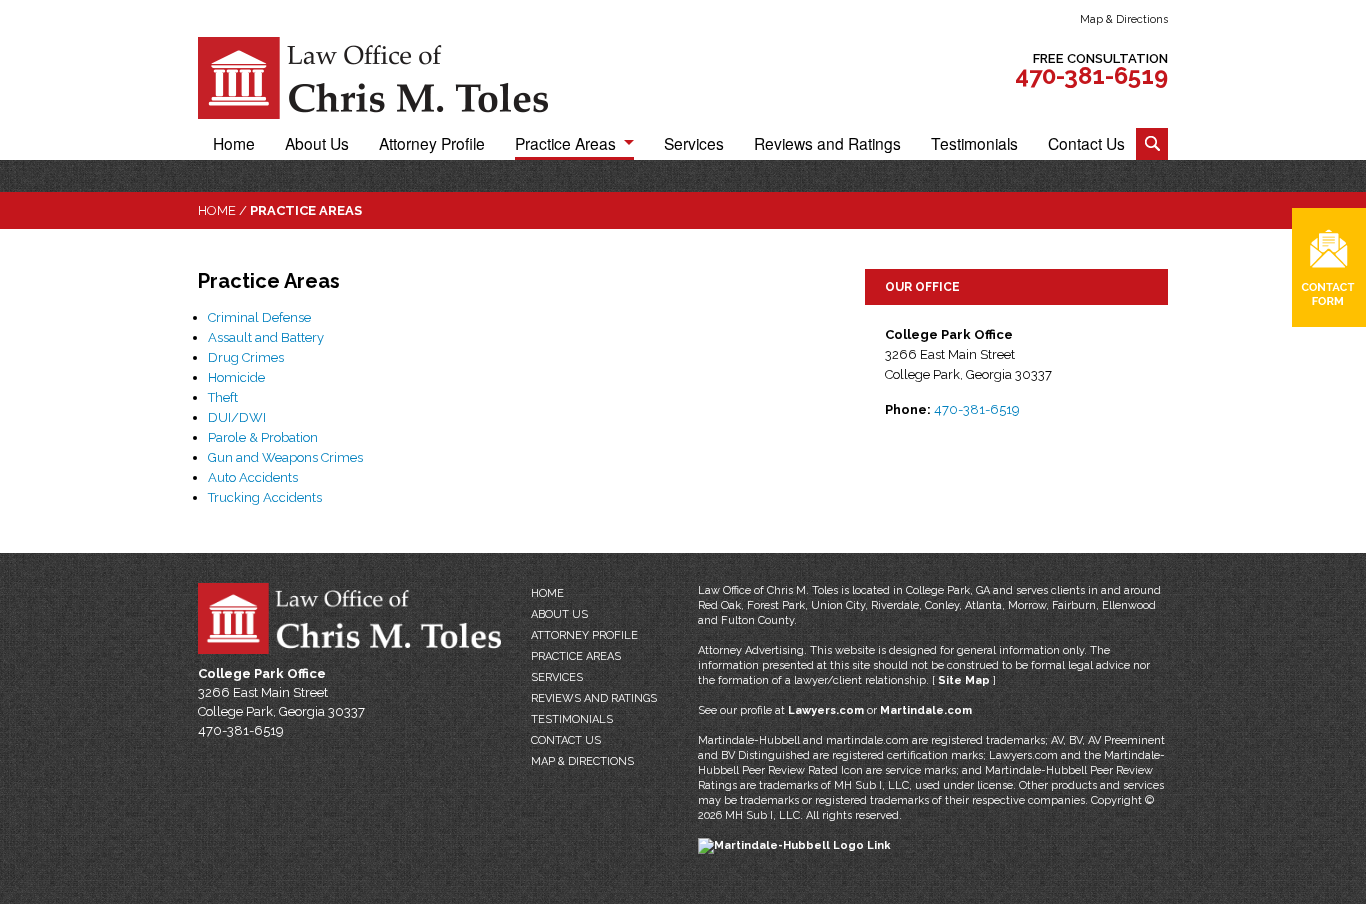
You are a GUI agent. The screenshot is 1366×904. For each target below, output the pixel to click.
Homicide (236, 377)
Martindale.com (926, 710)
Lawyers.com (826, 710)
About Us (317, 144)
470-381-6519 (1091, 75)
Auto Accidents (253, 477)
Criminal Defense (259, 317)
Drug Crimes (246, 357)
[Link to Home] (373, 76)
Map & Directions (1124, 19)
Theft (223, 397)
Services (694, 144)
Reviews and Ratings (827, 144)
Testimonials (974, 144)
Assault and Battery (266, 337)
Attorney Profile (432, 144)
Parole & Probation (263, 437)
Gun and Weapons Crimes (285, 457)
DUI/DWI (237, 417)
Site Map (964, 680)
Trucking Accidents (265, 497)
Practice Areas (565, 144)
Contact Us (1086, 144)
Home (234, 144)
